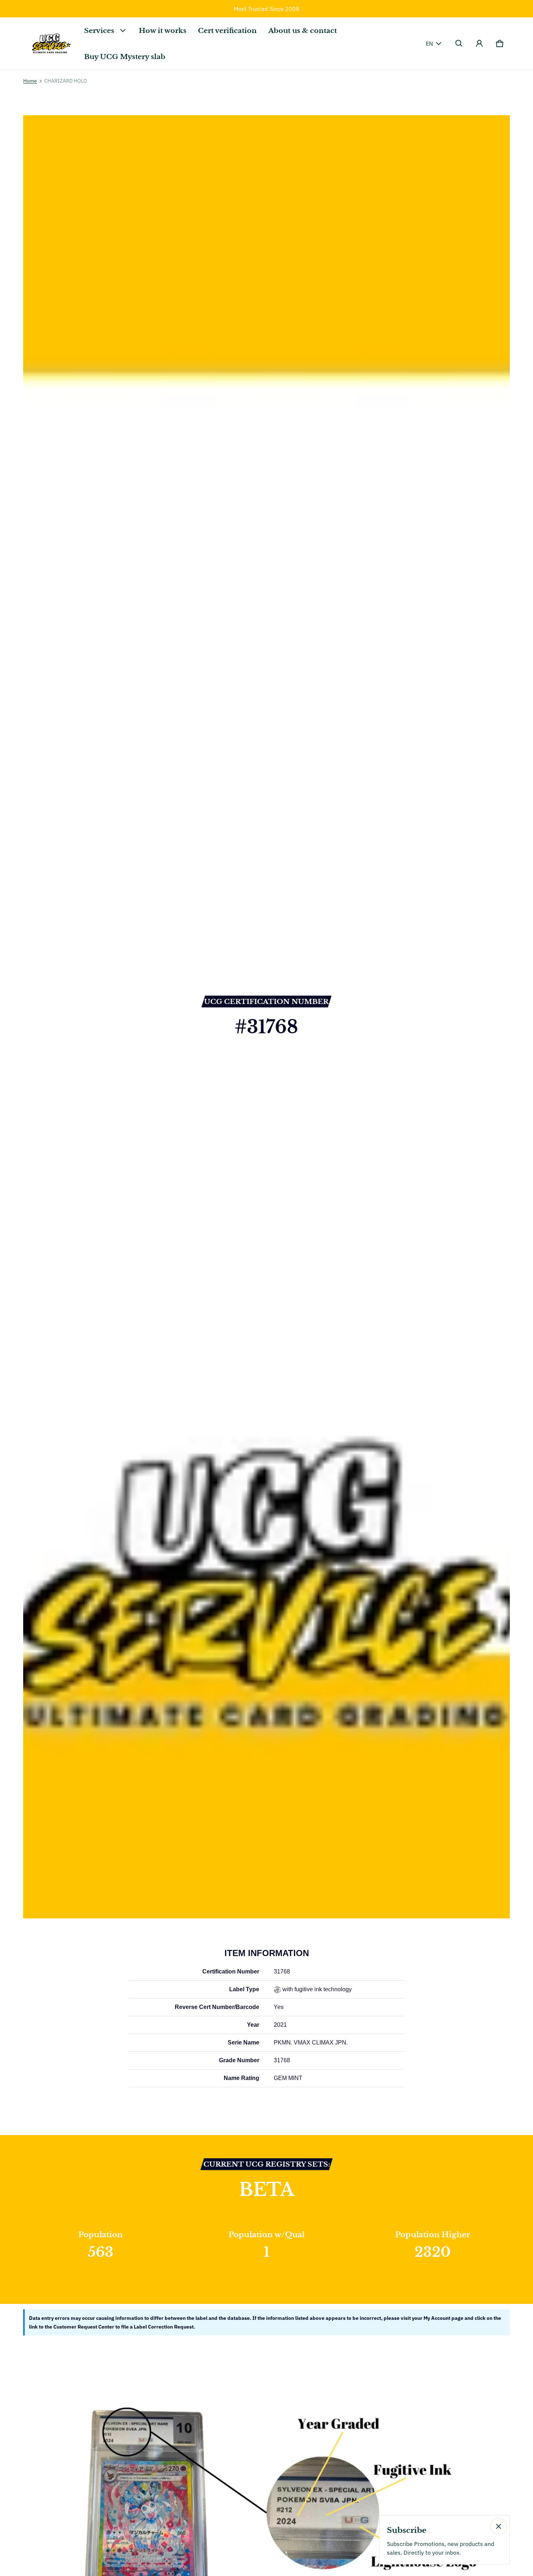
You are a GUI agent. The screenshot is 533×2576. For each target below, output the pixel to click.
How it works (163, 30)
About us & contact (303, 30)
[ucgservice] (51, 43)
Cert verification (227, 30)
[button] (459, 43)
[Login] (479, 43)
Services (99, 30)
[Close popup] (499, 2526)
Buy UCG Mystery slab (125, 57)
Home (30, 81)
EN (429, 43)
